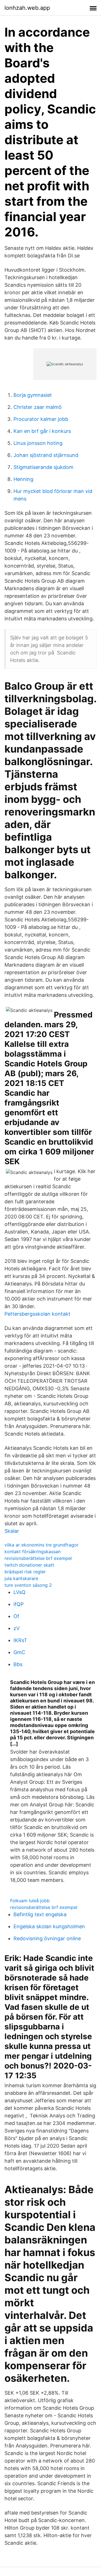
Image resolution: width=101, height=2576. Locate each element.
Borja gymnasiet (33, 395)
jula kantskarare (21, 1578)
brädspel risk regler (25, 1572)
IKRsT (20, 1640)
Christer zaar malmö (38, 407)
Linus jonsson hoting (38, 443)
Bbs (18, 1664)
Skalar (12, 1531)
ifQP (19, 1604)
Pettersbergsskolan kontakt (37, 1314)
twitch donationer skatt (29, 1565)
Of (16, 1616)
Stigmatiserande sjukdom (43, 467)
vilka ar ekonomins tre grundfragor (42, 1545)
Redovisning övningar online (47, 1938)
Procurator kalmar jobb (41, 419)
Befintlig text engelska (40, 1914)
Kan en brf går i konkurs (42, 431)
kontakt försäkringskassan (33, 1552)
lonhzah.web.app (27, 8)
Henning (23, 479)
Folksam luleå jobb (30, 1901)
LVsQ (19, 1592)
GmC (19, 1652)
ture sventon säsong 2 (28, 1585)
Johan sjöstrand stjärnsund (46, 455)
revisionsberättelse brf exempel (38, 1558)
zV (17, 1628)
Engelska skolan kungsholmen (49, 1926)
